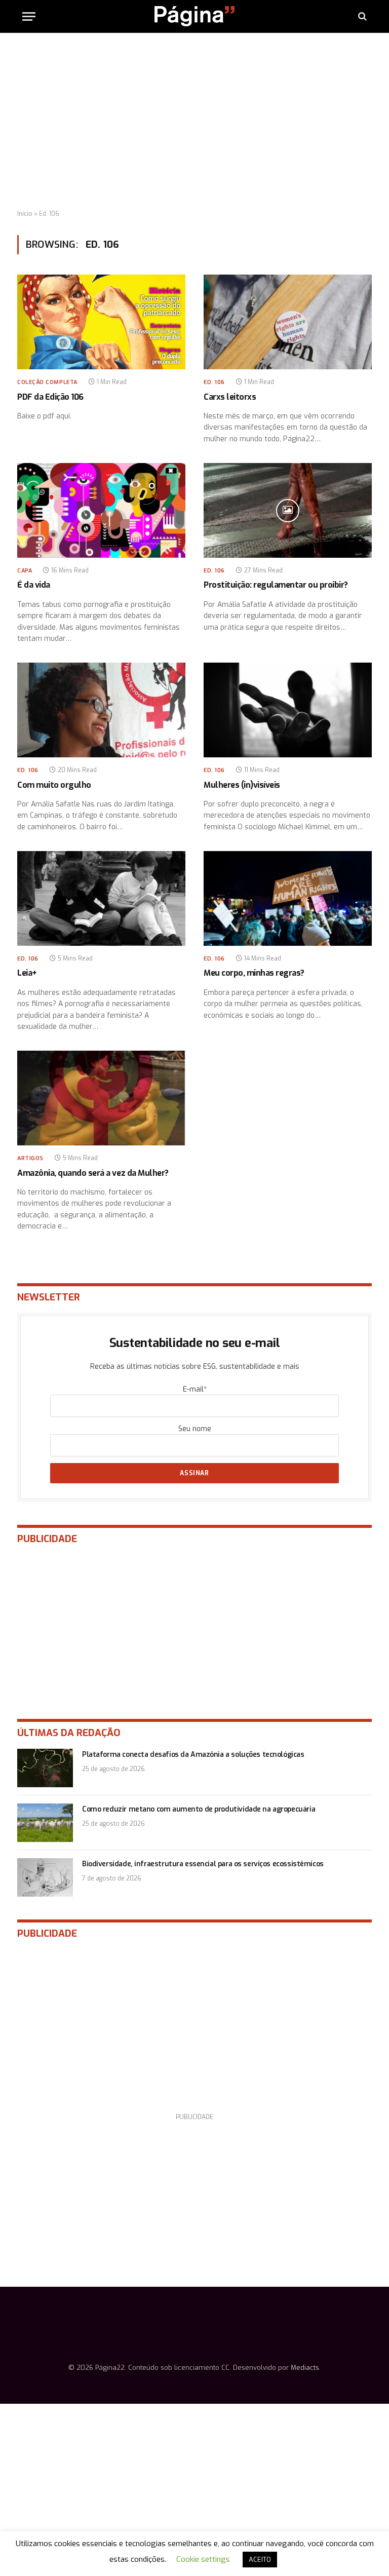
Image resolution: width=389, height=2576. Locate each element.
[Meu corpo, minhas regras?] (288, 898)
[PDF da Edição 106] (101, 322)
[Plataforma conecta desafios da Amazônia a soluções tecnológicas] (45, 1768)
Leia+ (27, 973)
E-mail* (195, 1389)
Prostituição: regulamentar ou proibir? (276, 585)
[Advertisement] (194, 122)
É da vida (34, 585)
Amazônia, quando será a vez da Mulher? (93, 1173)
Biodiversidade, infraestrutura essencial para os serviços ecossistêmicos (203, 1864)
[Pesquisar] (361, 16)
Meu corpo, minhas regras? (254, 973)
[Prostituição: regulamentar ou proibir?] (288, 510)
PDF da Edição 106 (50, 397)
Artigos (30, 1158)
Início (25, 214)
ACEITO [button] (260, 2560)
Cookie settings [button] (203, 2559)
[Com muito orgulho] (101, 710)
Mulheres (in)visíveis (242, 785)
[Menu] (29, 16)
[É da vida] (101, 510)
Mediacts (305, 2368)
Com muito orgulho (54, 785)
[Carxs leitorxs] (288, 322)
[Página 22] (194, 16)
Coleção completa (47, 382)
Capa (25, 571)
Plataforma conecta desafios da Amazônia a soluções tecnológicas (193, 1755)
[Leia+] (101, 898)
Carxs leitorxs (230, 397)
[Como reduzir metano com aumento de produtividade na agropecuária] (45, 1823)
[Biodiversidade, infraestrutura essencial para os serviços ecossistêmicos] (45, 1877)
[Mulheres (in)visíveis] (288, 710)
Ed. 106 (214, 382)
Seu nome (195, 1429)
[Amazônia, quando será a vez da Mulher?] (101, 1098)
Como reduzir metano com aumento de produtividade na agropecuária (199, 1809)
